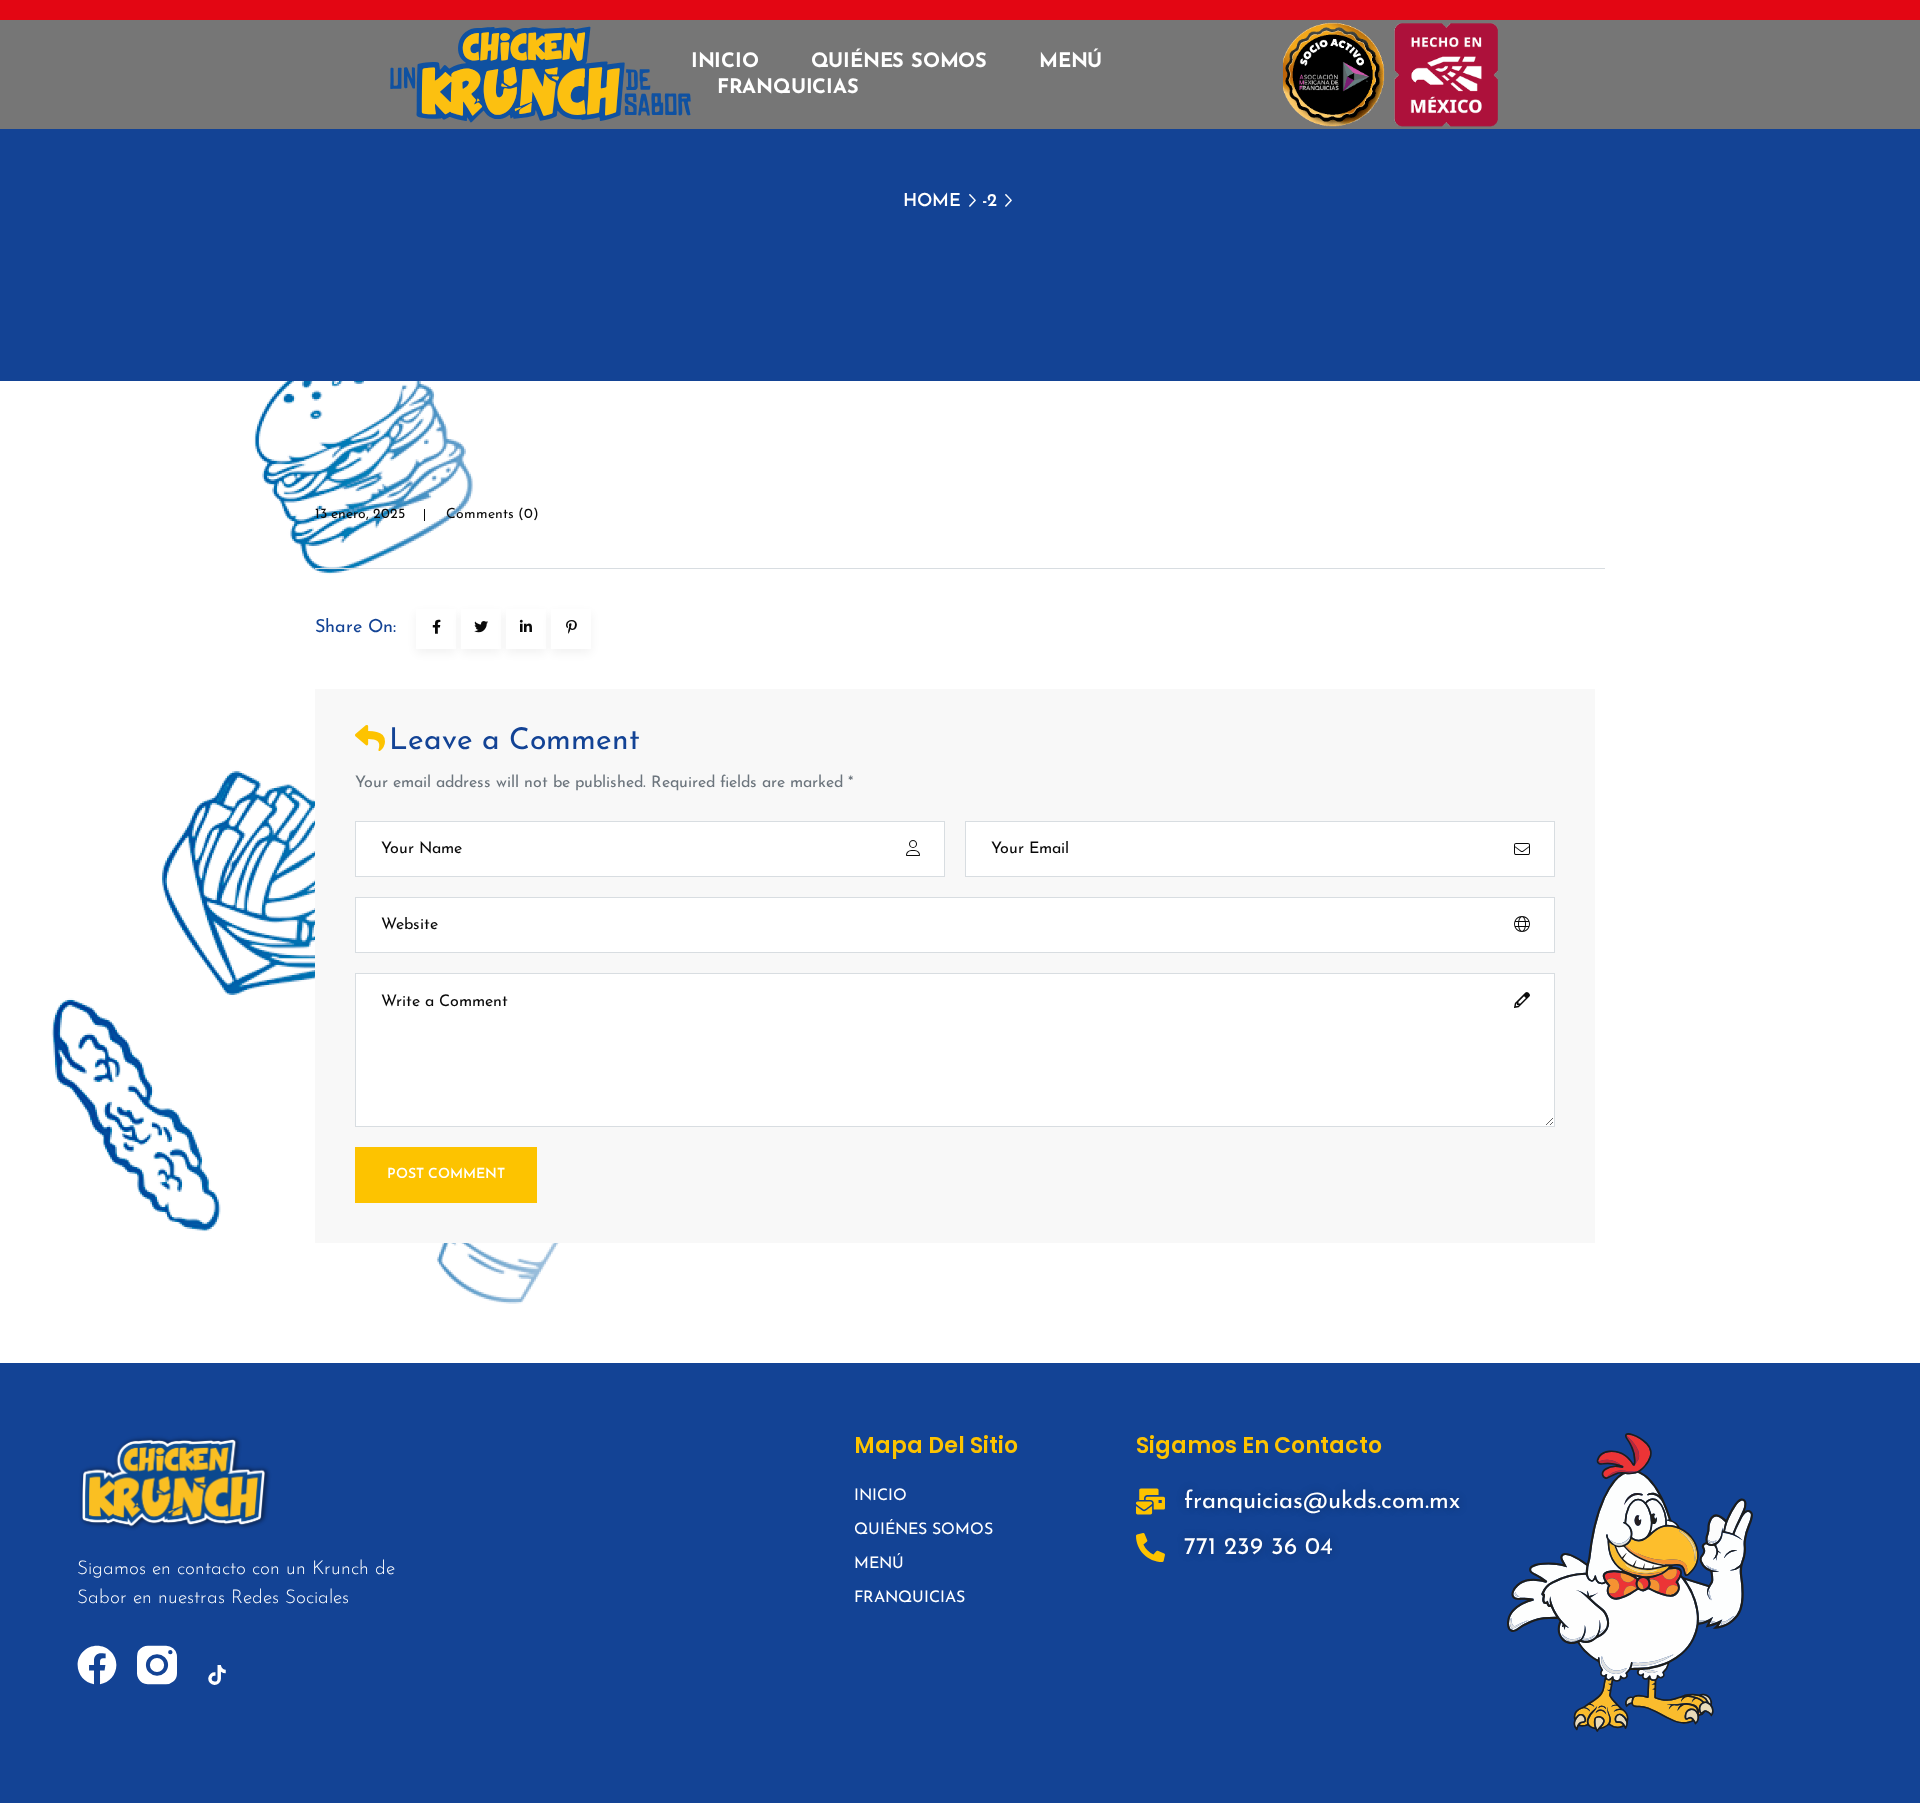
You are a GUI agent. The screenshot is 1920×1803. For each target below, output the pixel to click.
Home (932, 202)
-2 (989, 202)
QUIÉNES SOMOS (899, 62)
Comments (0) (492, 514)
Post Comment (446, 1174)
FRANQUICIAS (788, 88)
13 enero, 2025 (360, 514)
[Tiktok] (217, 1675)
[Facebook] (97, 1665)
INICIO (725, 62)
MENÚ (1070, 62)
